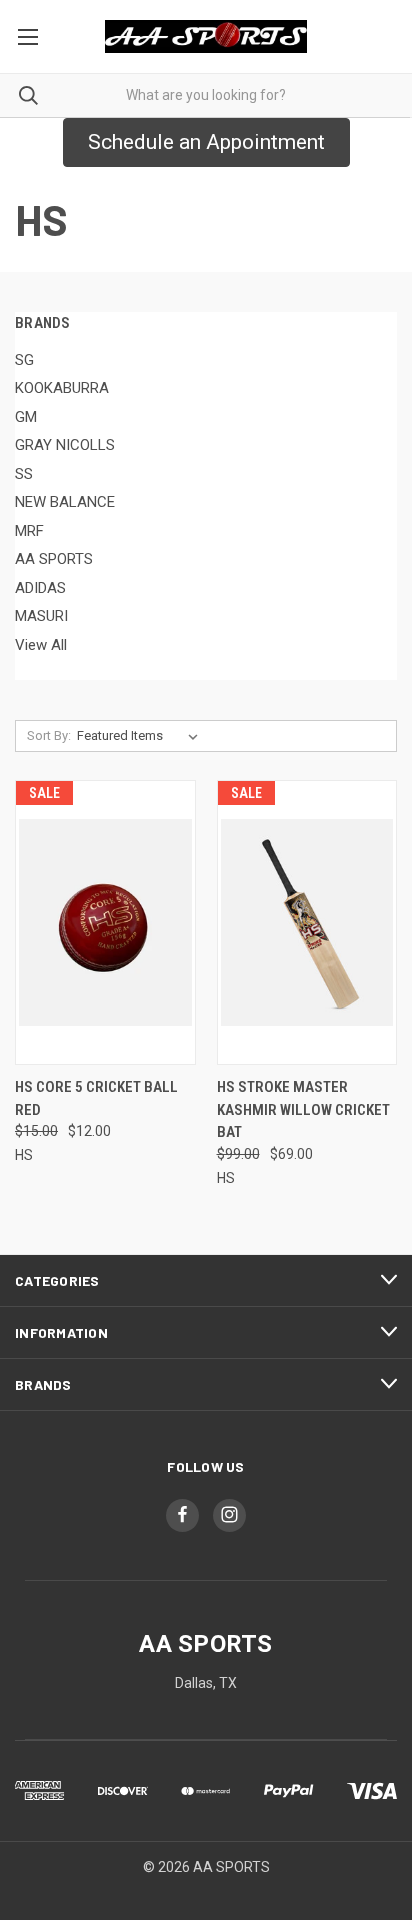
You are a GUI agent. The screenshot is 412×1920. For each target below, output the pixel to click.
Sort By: (49, 735)
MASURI (41, 616)
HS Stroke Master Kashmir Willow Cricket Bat (303, 1109)
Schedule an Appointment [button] (206, 142)
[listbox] (141, 736)
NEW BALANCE (65, 502)
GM (26, 417)
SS (24, 474)
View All (41, 645)
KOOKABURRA (62, 388)
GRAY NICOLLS (65, 445)
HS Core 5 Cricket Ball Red (96, 1098)
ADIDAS (40, 588)
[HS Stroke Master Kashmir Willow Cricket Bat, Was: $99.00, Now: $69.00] (307, 922)
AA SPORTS (54, 559)
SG (24, 360)
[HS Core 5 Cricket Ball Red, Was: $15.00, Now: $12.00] (105, 922)
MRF (29, 531)
